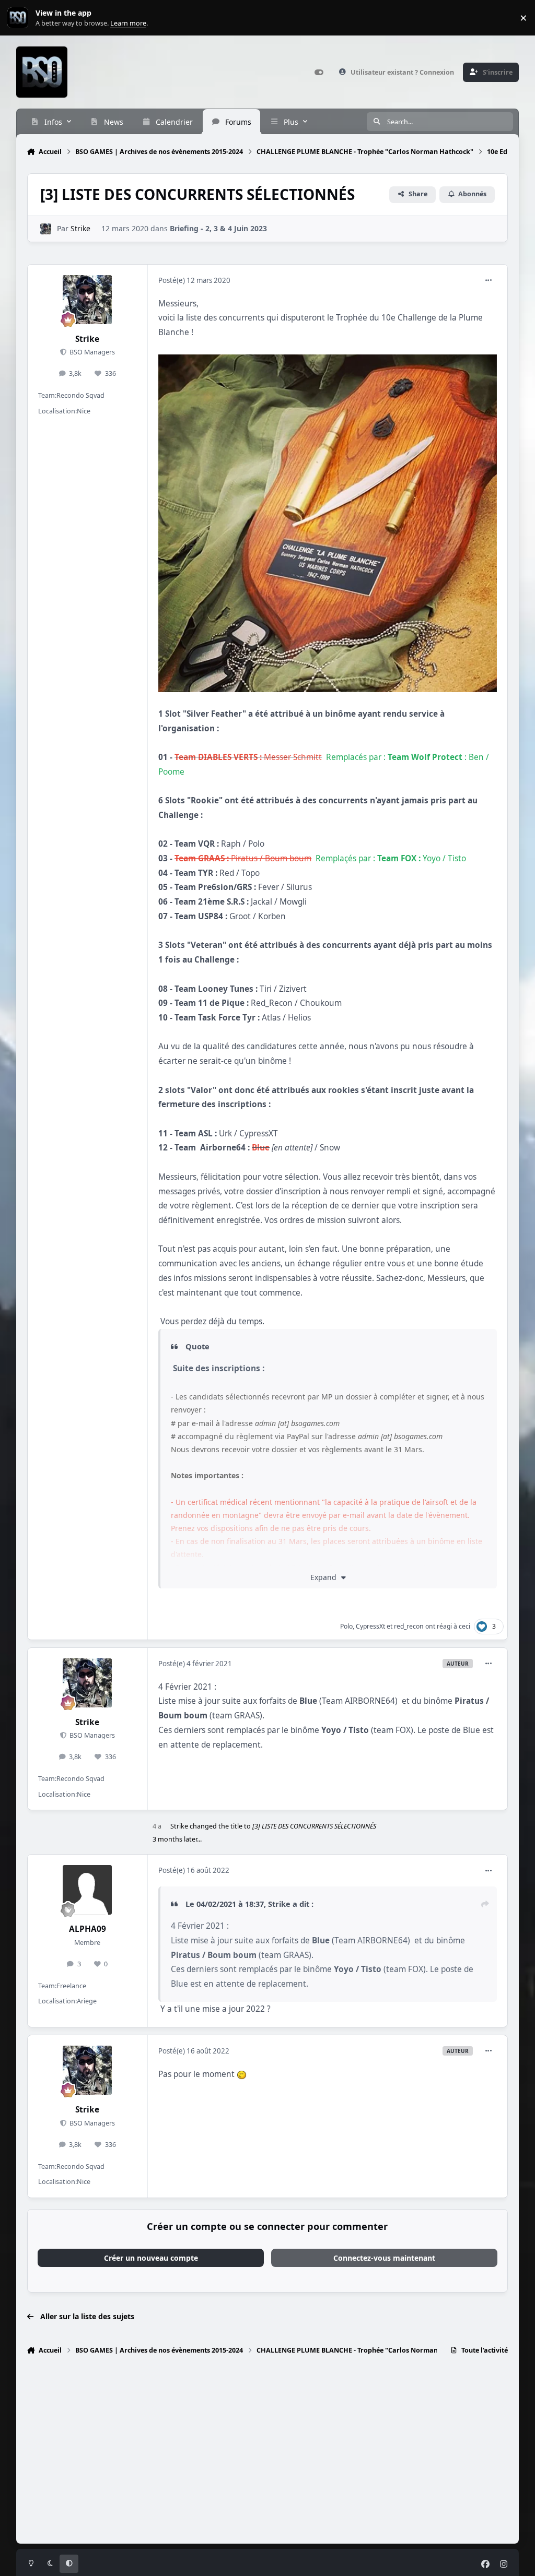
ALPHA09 (88, 1929)
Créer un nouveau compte (151, 2258)
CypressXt (370, 1626)
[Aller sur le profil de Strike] (46, 229)
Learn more (20, 18)
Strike (80, 228)
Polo (346, 1626)
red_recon (409, 1626)
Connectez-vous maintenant (384, 2258)
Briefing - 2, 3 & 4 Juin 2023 (218, 228)
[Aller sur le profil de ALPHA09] (87, 1890)
